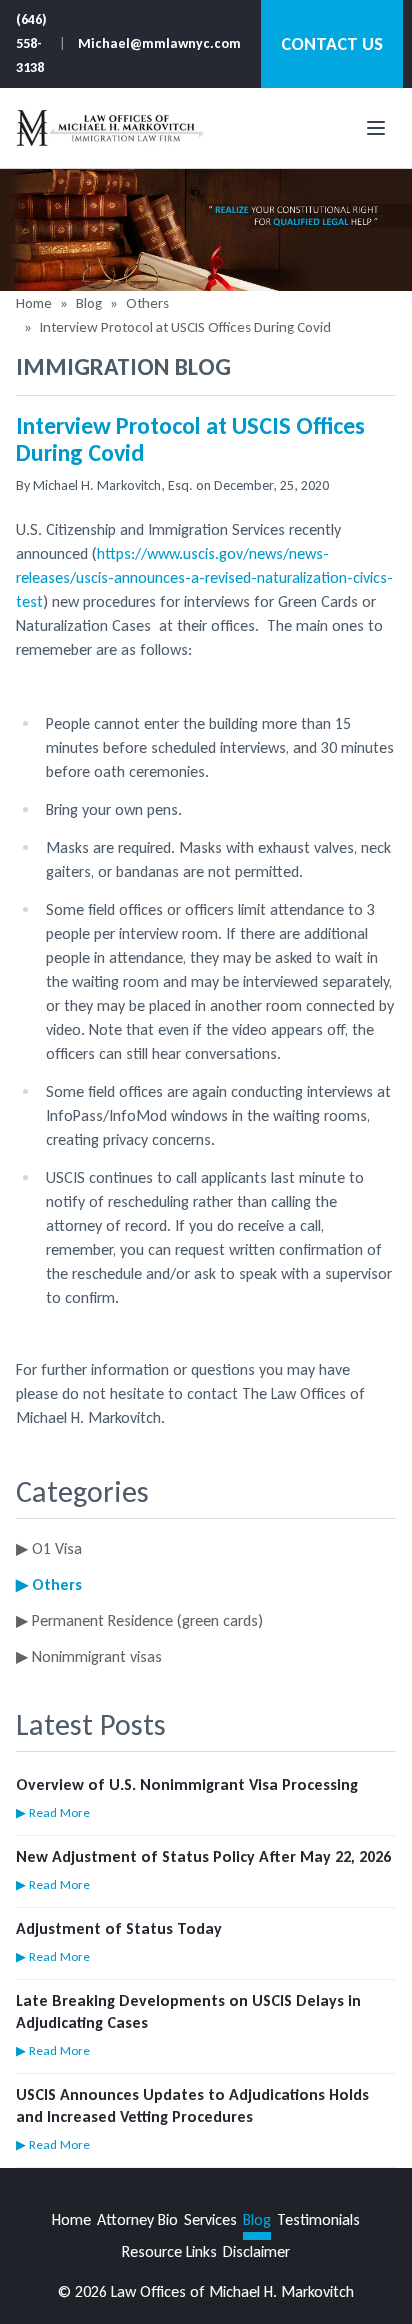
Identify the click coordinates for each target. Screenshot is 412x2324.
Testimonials (318, 2219)
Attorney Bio (137, 2219)
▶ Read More (53, 1812)
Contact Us (332, 44)
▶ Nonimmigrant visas (89, 1656)
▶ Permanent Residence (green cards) (139, 1620)
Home (34, 303)
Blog (89, 303)
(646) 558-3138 (31, 43)
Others (147, 303)
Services (210, 2219)
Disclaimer (256, 2251)
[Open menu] (376, 128)
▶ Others (49, 1584)
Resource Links (169, 2251)
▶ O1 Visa (49, 1548)
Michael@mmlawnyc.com (159, 43)
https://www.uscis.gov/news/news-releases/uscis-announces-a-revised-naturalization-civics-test (204, 577)
